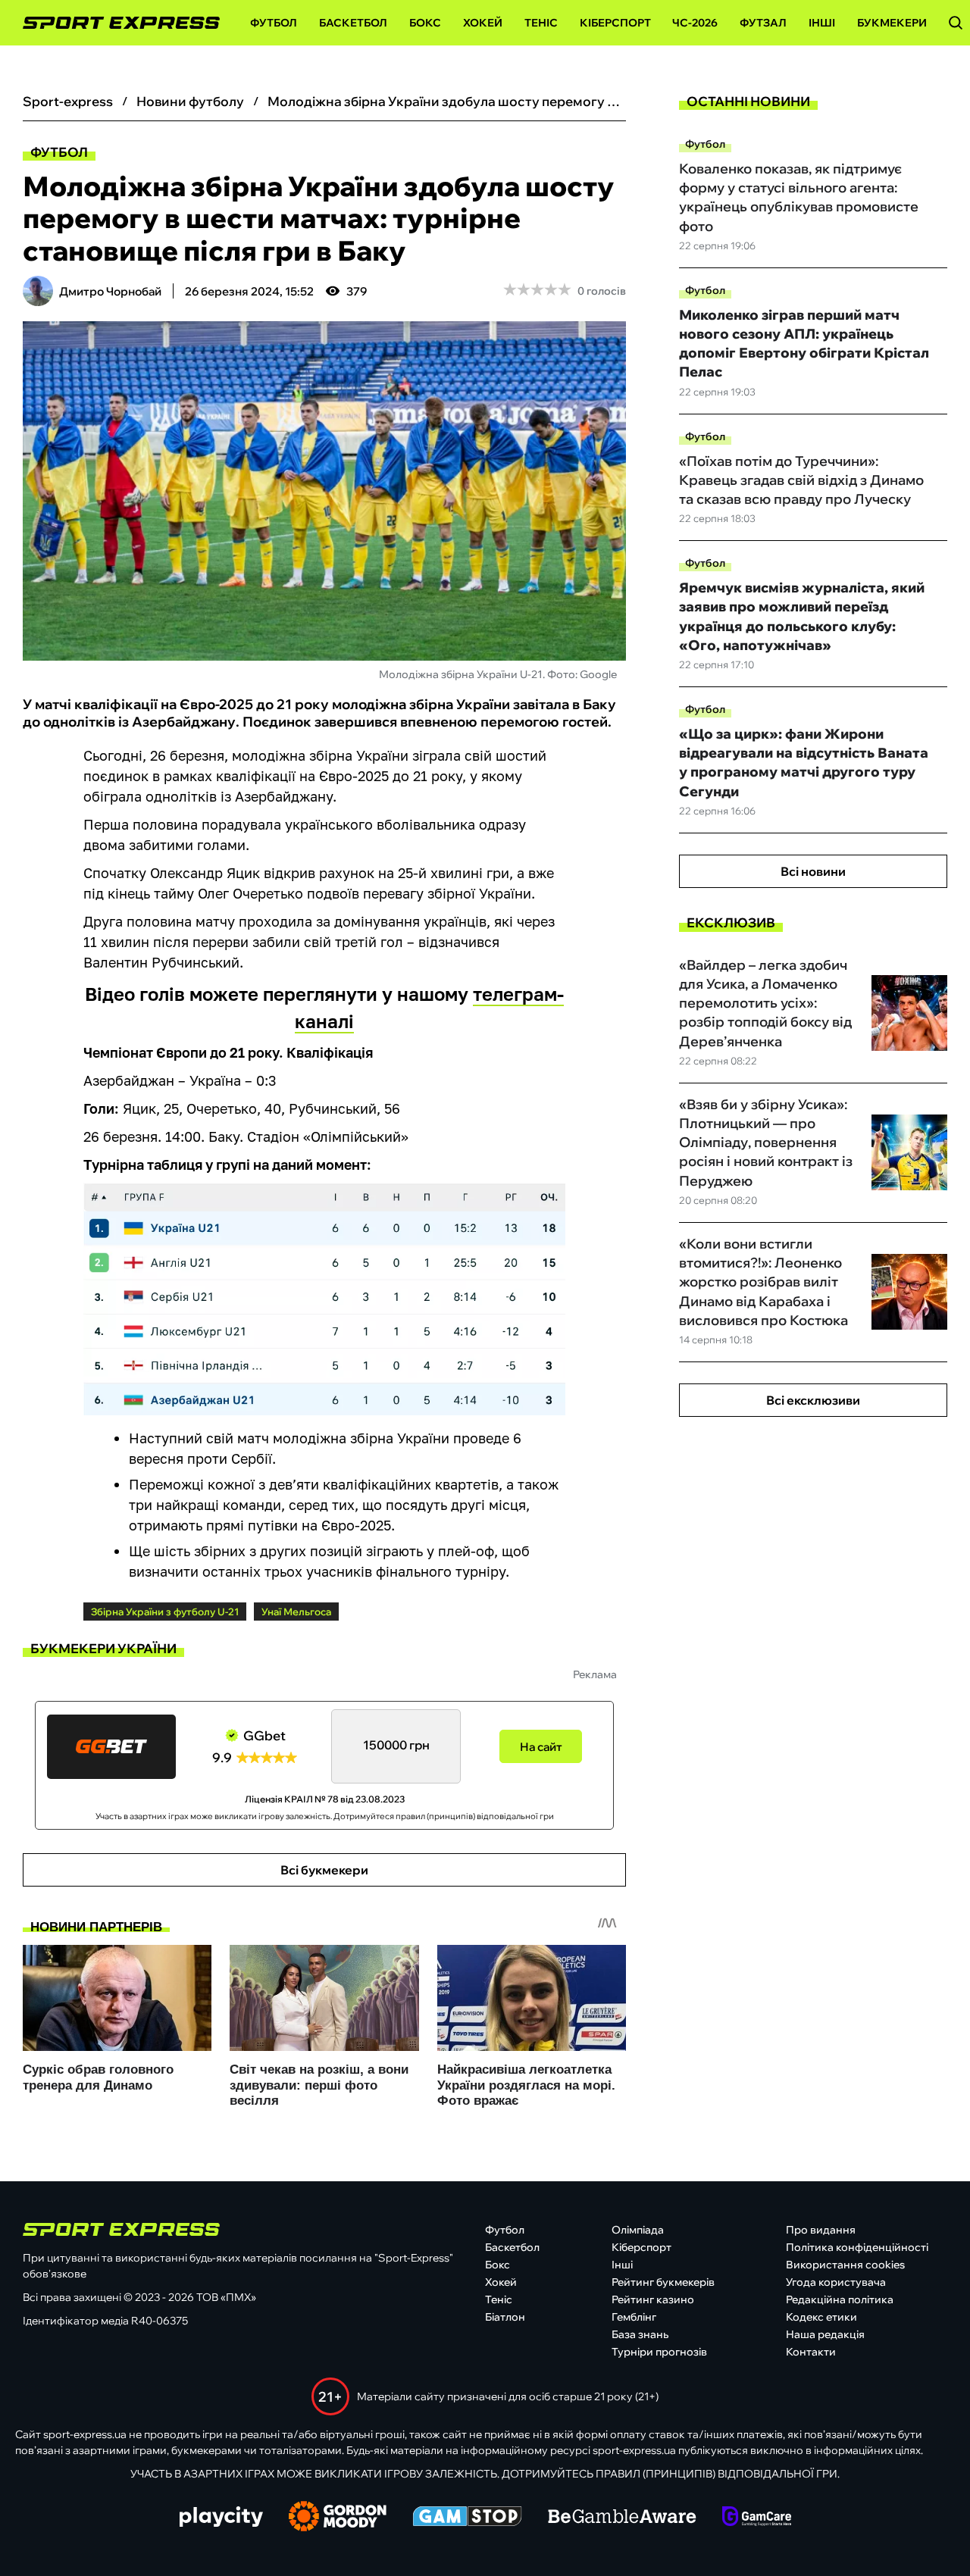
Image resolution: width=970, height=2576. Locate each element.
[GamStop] (467, 2518)
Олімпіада (638, 2230)
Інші (822, 23)
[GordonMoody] (338, 2518)
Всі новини (813, 871)
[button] (956, 23)
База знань (640, 2334)
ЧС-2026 (695, 23)
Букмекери (892, 23)
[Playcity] (221, 2518)
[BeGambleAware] (622, 2518)
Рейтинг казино (653, 2299)
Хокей (483, 23)
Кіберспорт (615, 23)
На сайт (541, 1747)
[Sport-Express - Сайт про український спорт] (114, 23)
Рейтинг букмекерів (663, 2282)
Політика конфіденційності (857, 2247)
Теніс (541, 23)
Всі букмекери (324, 1870)
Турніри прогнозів (659, 2352)
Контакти (811, 2352)
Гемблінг (634, 2317)
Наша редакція (825, 2334)
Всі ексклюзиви (813, 1400)
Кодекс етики (821, 2317)
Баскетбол (353, 23)
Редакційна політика (840, 2299)
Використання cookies (845, 2265)
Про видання (821, 2230)
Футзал (763, 23)
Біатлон (505, 2317)
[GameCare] (757, 2518)
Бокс (425, 23)
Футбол (274, 23)
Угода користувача (836, 2282)
